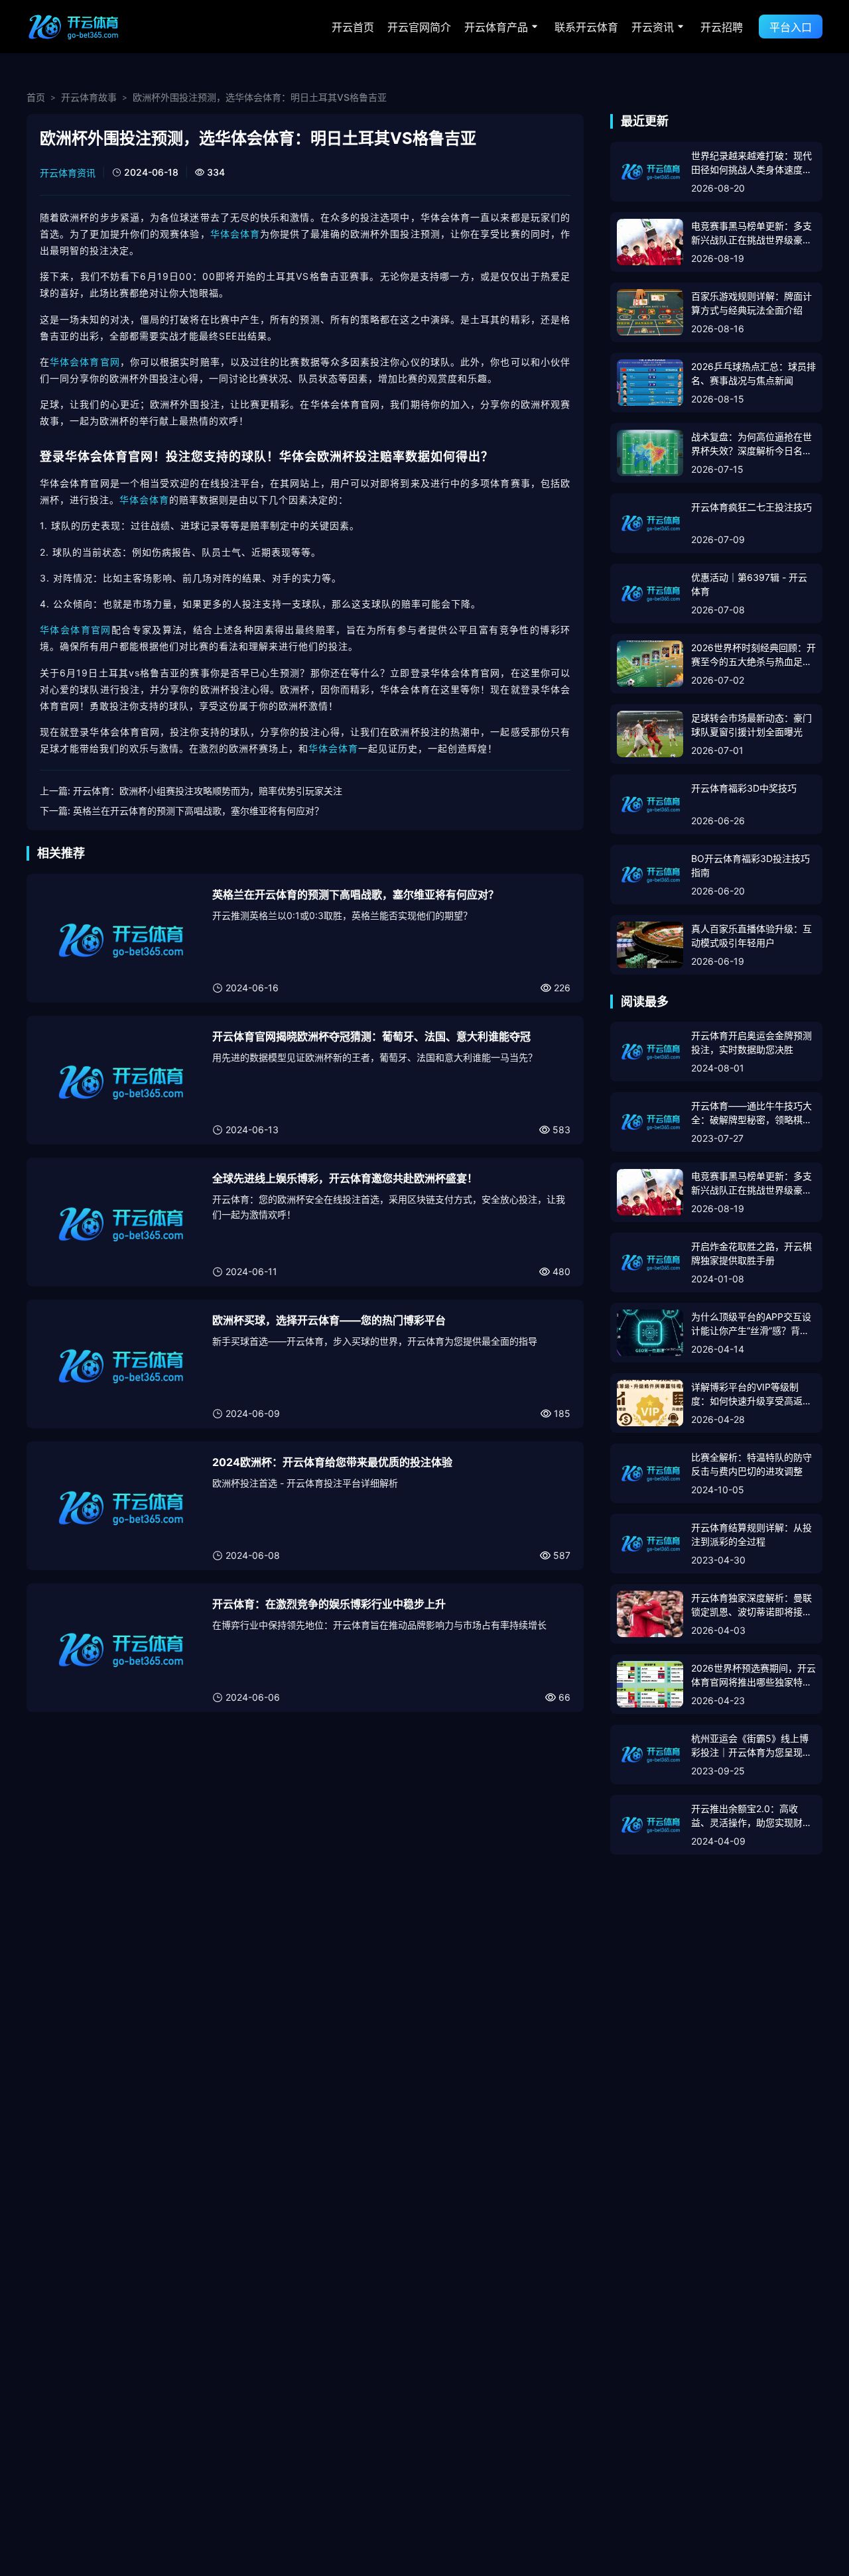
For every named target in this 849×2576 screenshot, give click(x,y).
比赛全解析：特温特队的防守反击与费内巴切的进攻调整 (751, 1464)
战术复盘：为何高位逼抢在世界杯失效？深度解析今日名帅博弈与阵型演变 (751, 444)
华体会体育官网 (85, 362)
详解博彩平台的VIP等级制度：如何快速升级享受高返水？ (747, 1394)
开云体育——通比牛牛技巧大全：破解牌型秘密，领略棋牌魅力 (751, 1113)
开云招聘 (722, 27)
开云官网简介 (419, 27)
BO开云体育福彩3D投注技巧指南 (751, 865)
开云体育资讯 (68, 173)
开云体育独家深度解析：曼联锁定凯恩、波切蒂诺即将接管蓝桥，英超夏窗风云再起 (751, 1605)
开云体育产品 (496, 27)
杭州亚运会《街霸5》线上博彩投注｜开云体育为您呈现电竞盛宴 (751, 1746)
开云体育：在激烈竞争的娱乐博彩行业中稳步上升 (329, 1604)
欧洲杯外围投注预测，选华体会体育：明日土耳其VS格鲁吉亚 (260, 97)
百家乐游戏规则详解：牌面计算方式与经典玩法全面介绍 (751, 303)
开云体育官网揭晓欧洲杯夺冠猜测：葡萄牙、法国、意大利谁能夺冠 (371, 1036)
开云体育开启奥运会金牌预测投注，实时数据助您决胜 (751, 1042)
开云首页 (353, 27)
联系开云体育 (586, 27)
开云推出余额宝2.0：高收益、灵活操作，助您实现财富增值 (751, 1816)
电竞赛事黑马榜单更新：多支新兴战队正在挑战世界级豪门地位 (751, 233)
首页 (36, 97)
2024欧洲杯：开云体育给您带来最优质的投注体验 (332, 1462)
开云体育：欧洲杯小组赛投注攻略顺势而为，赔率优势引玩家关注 (208, 791)
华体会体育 (235, 234)
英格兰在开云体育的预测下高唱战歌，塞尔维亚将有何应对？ (198, 811)
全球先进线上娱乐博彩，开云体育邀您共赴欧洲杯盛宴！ (345, 1178)
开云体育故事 (89, 97)
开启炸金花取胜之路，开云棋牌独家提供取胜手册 (751, 1253)
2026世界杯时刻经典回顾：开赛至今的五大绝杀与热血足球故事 (753, 655)
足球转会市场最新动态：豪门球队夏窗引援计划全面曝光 (751, 725)
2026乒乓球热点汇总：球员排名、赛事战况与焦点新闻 (753, 373)
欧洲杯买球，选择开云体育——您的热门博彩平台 (329, 1320)
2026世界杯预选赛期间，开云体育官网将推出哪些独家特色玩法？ (753, 1676)
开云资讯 (653, 27)
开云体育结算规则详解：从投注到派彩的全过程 (751, 1534)
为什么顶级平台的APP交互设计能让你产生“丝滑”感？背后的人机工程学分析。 (751, 1324)
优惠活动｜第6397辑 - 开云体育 (749, 584)
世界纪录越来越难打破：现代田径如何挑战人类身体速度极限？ (751, 163)
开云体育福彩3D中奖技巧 (744, 788)
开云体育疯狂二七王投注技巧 (751, 507)
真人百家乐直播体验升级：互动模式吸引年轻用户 (751, 936)
